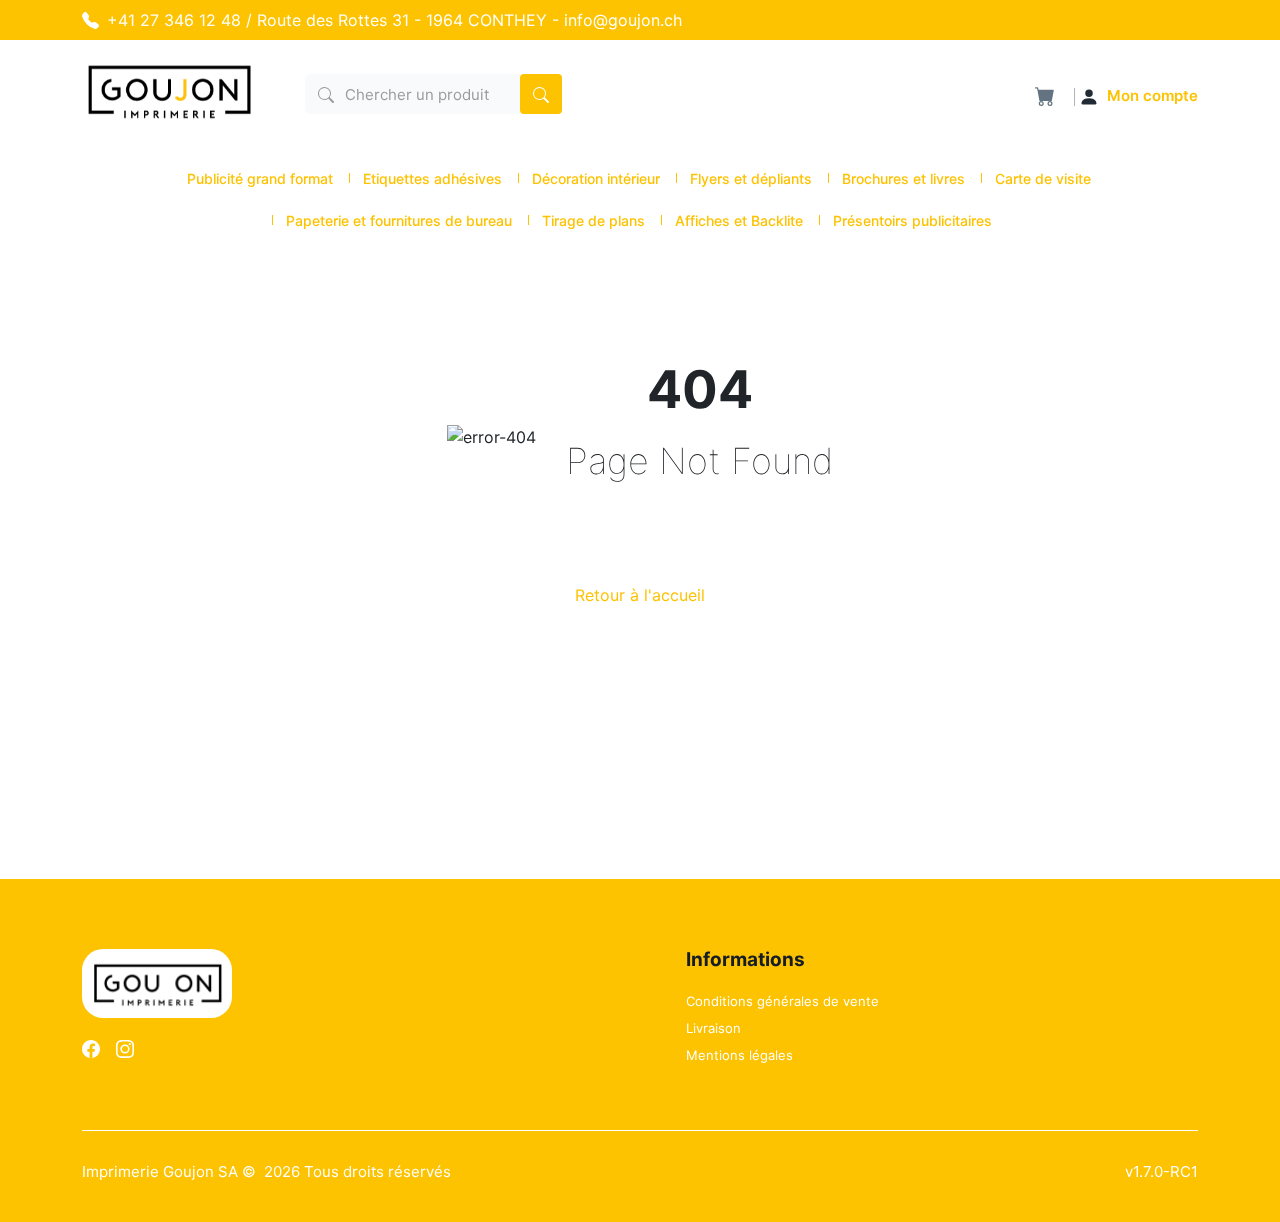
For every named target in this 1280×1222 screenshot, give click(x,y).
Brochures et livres (903, 178)
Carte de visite (1043, 178)
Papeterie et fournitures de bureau (399, 220)
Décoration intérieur (596, 178)
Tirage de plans (593, 220)
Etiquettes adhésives (432, 178)
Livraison (713, 1028)
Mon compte (1152, 95)
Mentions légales (739, 1055)
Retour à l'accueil (640, 595)
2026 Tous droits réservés (357, 1171)
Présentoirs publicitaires (912, 220)
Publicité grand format (260, 178)
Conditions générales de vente (782, 1001)
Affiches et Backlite (739, 220)
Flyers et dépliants (751, 178)
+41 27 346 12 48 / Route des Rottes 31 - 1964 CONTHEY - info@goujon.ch (394, 20)
